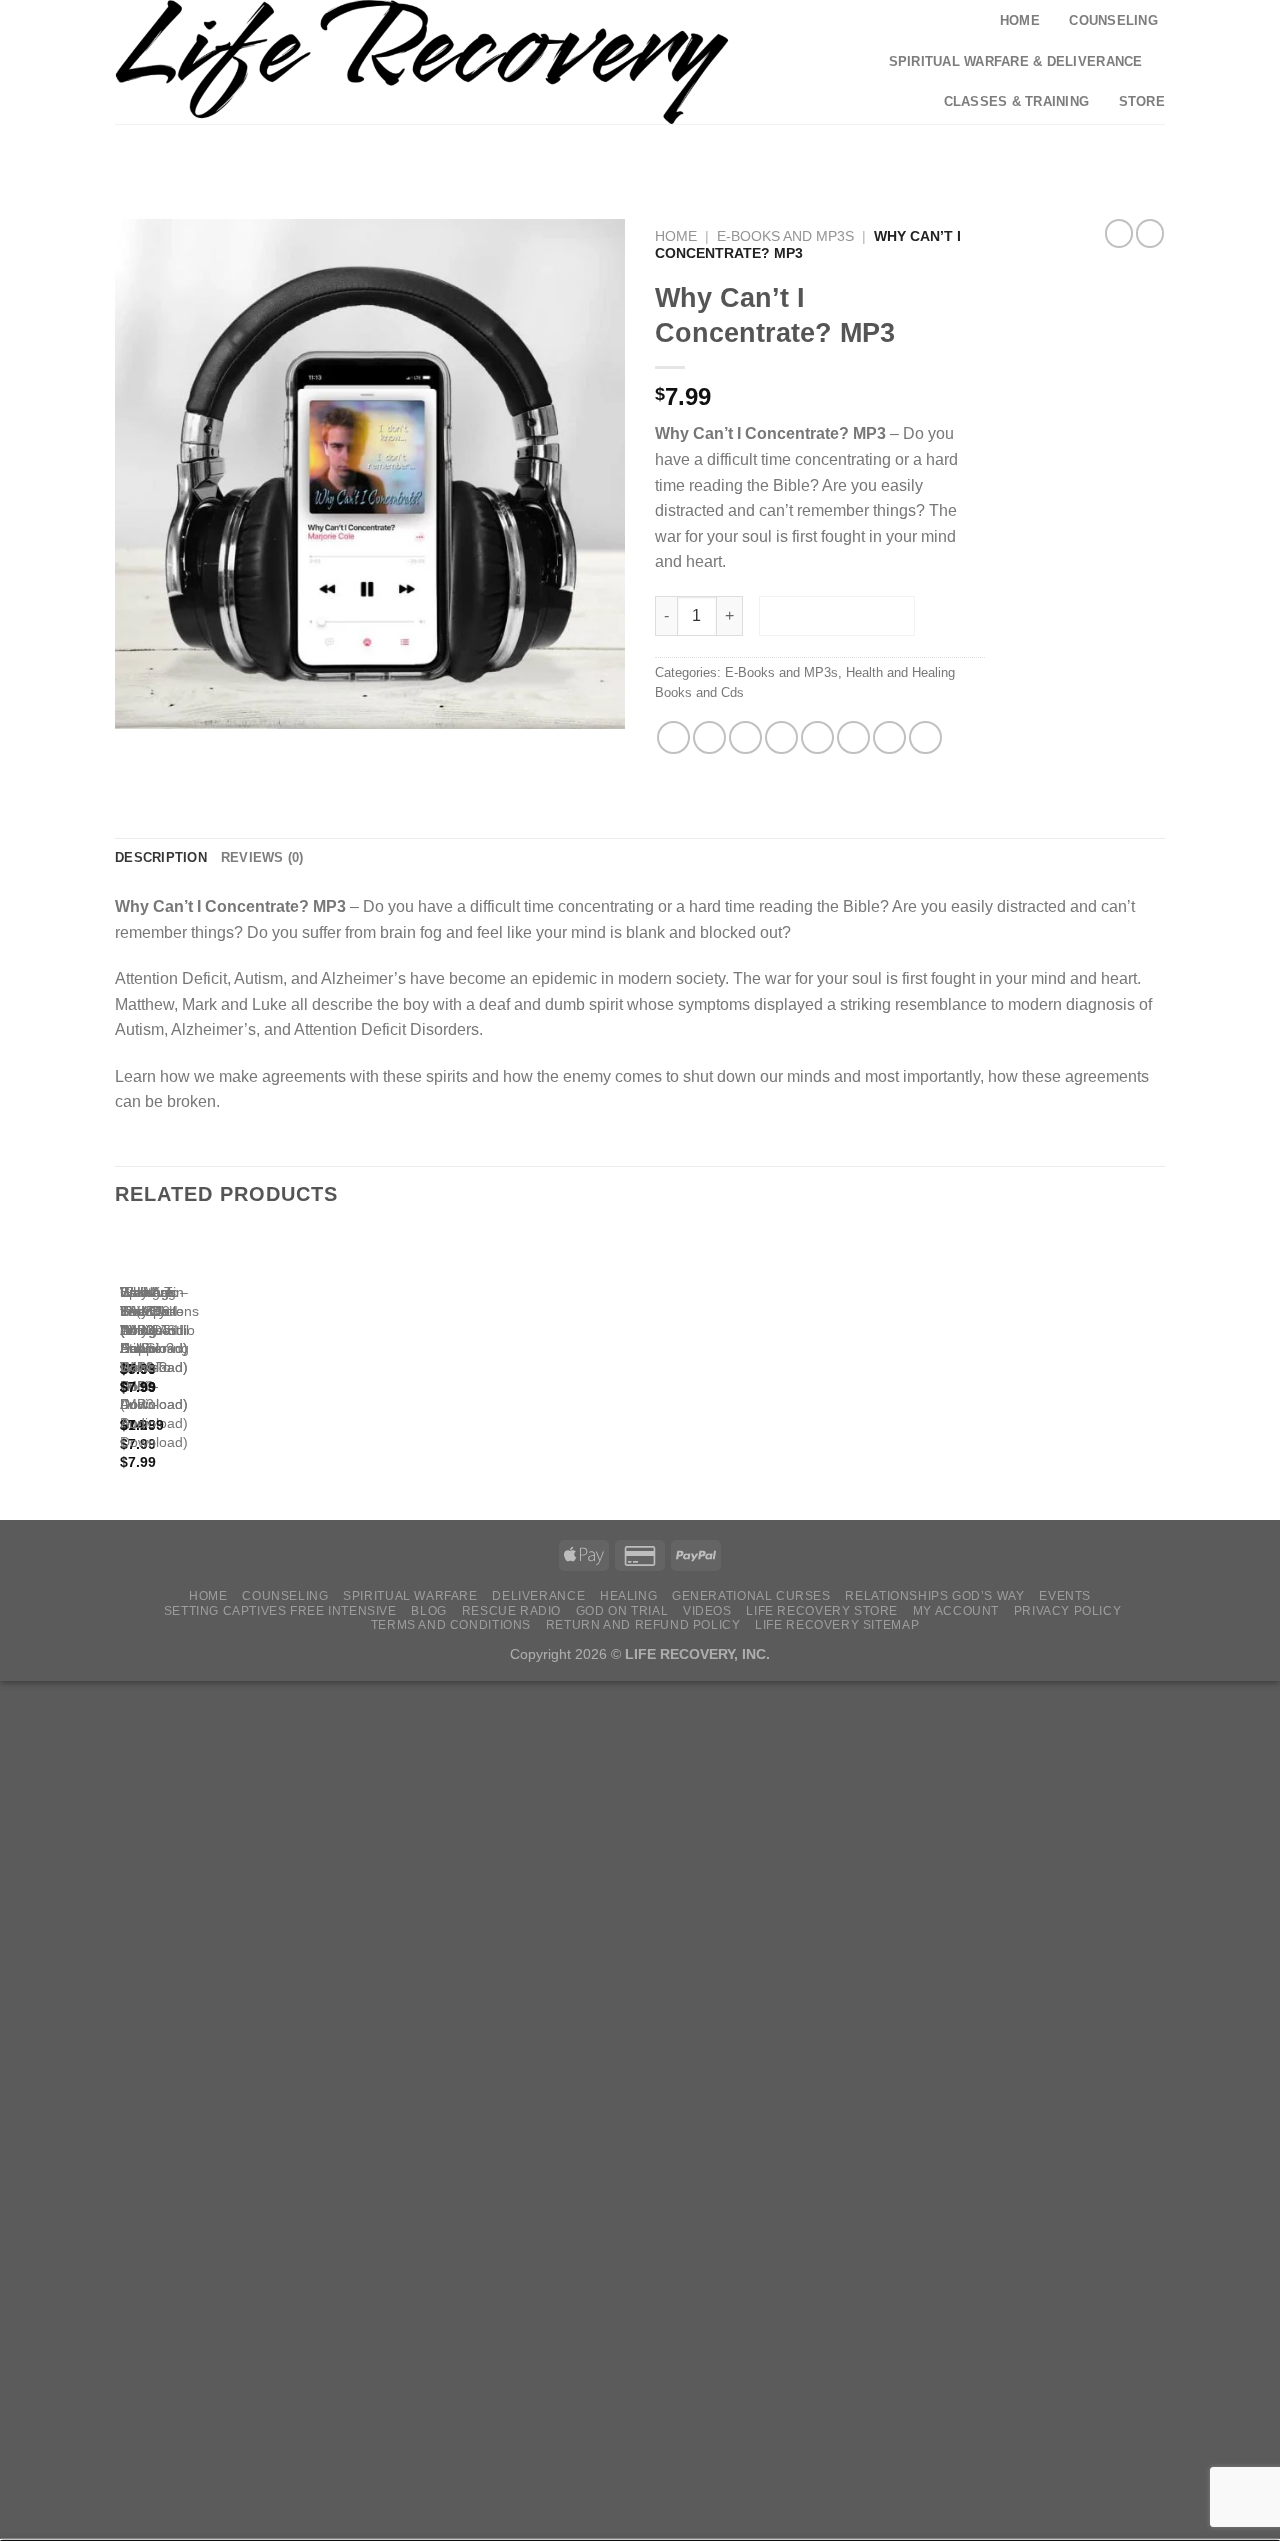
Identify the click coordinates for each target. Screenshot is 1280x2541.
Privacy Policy (1068, 1611)
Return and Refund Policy (643, 1625)
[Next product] (1119, 233)
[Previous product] (1150, 233)
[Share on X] (709, 737)
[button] (978, 151)
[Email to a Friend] (745, 737)
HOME (208, 1596)
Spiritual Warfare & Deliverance (1016, 61)
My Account (956, 1611)
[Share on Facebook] (673, 737)
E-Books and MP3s (785, 236)
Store (1142, 101)
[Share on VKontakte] (817, 737)
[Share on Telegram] (925, 737)
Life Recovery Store (822, 1611)
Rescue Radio (511, 1611)
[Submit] (906, 152)
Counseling (1113, 20)
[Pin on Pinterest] (781, 737)
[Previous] (124, 1368)
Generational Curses (751, 1596)
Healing (628, 1596)
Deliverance (538, 1596)
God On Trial (622, 1611)
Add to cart (837, 615)
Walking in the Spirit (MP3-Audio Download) (154, 1329)
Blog (428, 1611)
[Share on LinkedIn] (853, 737)
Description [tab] (161, 857)
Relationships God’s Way (934, 1596)
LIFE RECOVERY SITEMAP (837, 1625)
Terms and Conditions (451, 1625)
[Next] (179, 1368)
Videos (707, 1611)
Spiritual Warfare (410, 1596)
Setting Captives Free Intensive (280, 1611)
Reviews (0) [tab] (262, 857)
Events (1065, 1596)
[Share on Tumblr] (889, 737)
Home (1020, 20)
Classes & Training (1017, 101)
